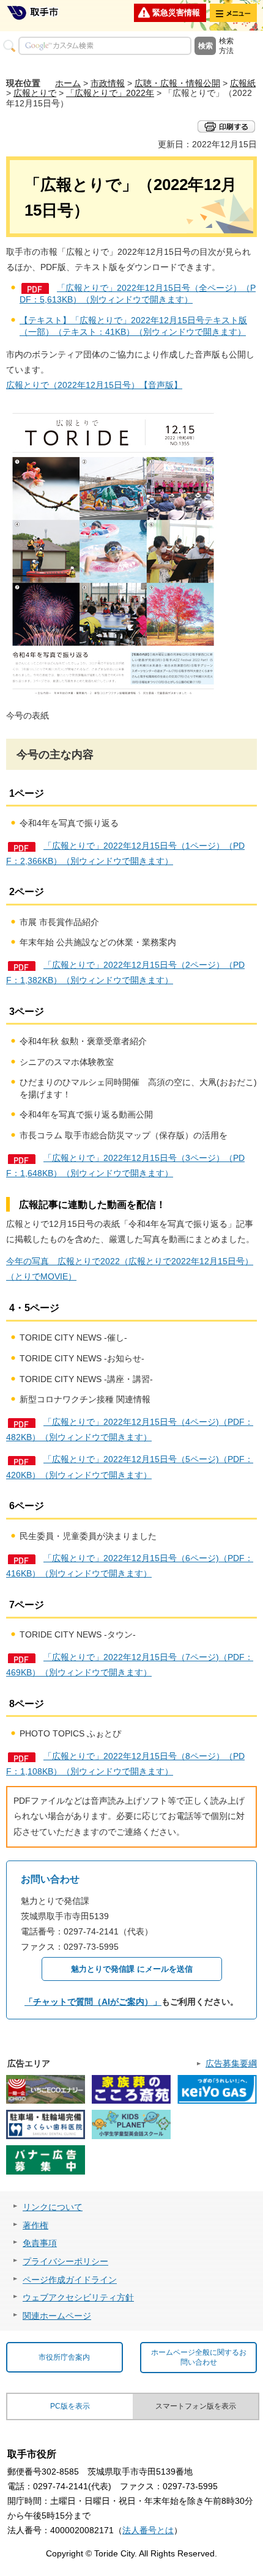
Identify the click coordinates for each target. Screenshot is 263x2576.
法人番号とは (148, 2530)
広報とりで (35, 93)
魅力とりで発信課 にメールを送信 (132, 1969)
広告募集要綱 (231, 2063)
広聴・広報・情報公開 (177, 83)
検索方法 (226, 46)
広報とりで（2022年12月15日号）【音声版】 (94, 385)
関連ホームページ (57, 2316)
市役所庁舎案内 (64, 2357)
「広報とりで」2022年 (110, 93)
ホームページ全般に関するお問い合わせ (199, 2358)
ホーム (68, 83)
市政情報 (108, 83)
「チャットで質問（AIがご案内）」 (93, 2002)
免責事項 (40, 2243)
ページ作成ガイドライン (70, 2280)
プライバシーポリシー (65, 2261)
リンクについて (53, 2207)
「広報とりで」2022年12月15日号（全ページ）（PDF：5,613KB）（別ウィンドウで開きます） (138, 294)
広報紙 (243, 83)
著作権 (35, 2225)
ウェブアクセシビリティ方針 (78, 2297)
